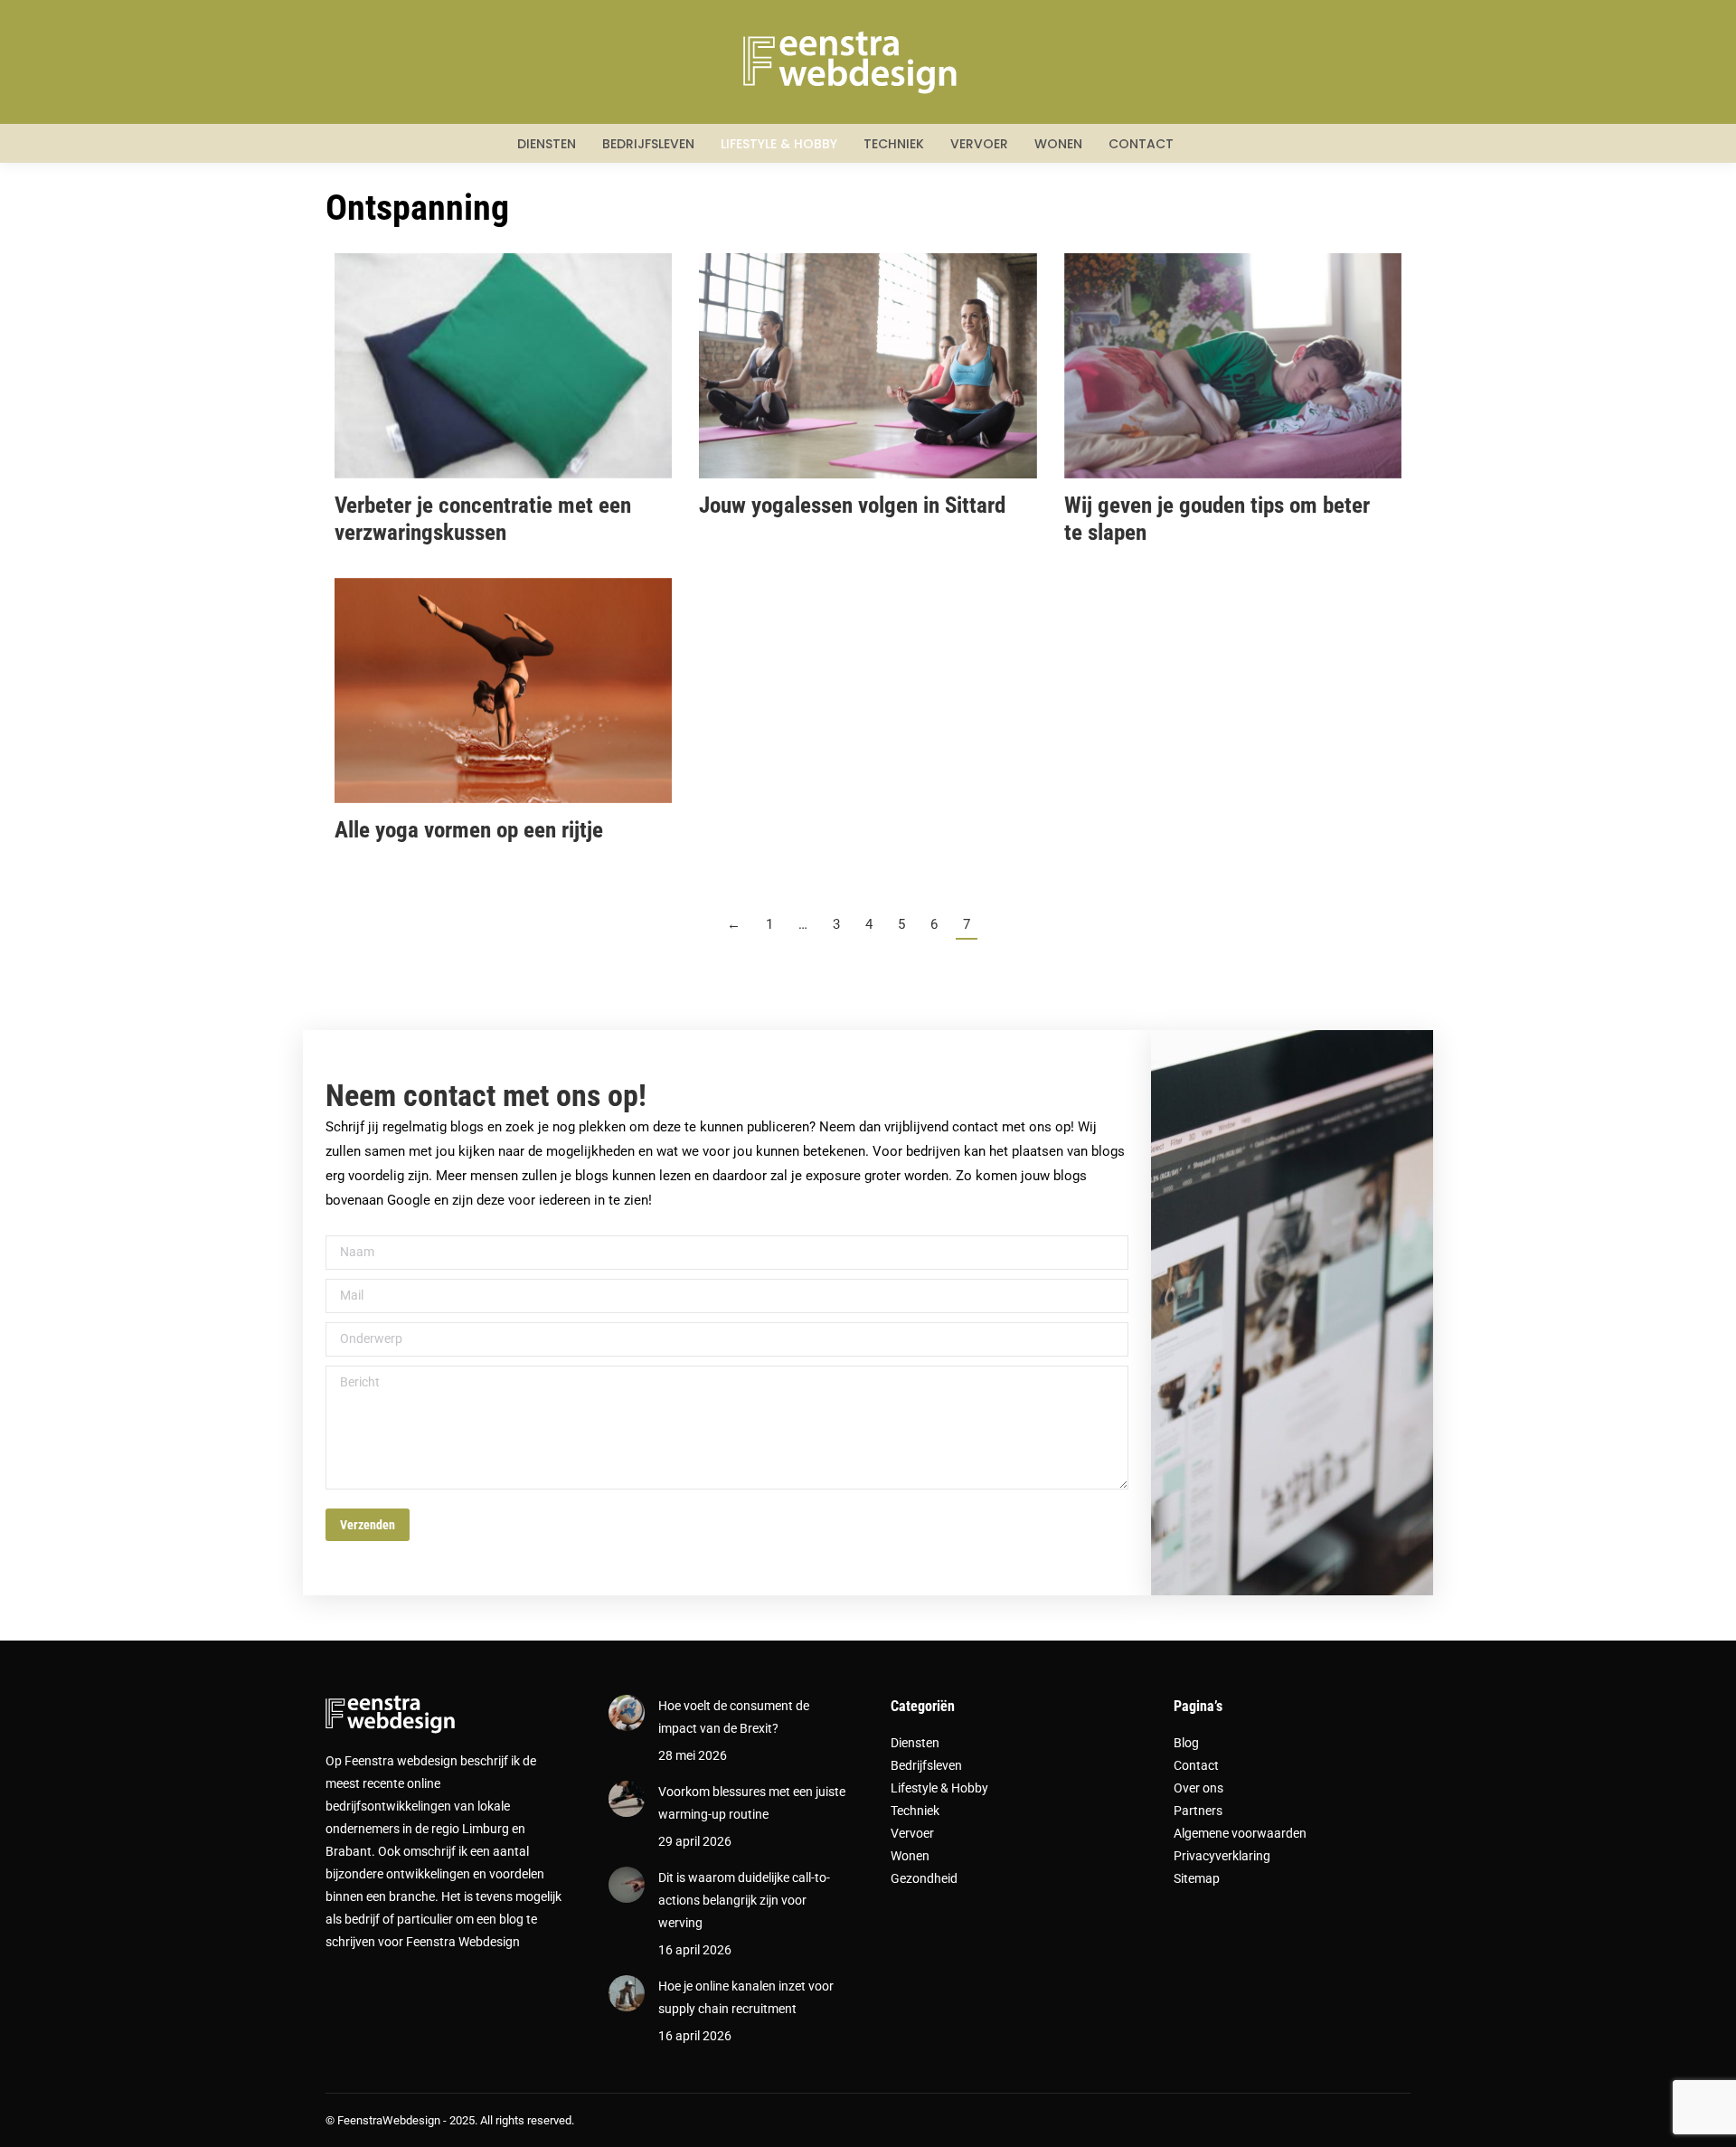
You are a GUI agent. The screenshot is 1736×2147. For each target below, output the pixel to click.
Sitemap (1197, 1878)
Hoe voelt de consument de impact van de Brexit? (734, 1717)
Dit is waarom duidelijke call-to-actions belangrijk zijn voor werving (744, 1900)
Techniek (915, 1811)
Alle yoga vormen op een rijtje (469, 830)
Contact (1196, 1765)
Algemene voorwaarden (1240, 1833)
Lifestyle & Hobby (939, 1788)
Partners (1198, 1811)
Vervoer (912, 1833)
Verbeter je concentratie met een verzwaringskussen (483, 519)
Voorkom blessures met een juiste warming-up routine (752, 1803)
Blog (1186, 1743)
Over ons (1198, 1788)
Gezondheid (924, 1878)
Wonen (910, 1856)
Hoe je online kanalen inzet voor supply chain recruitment (746, 1997)
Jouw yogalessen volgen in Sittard (852, 505)
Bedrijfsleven (926, 1765)
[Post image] (627, 1713)
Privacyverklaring (1222, 1856)
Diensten (915, 1743)
